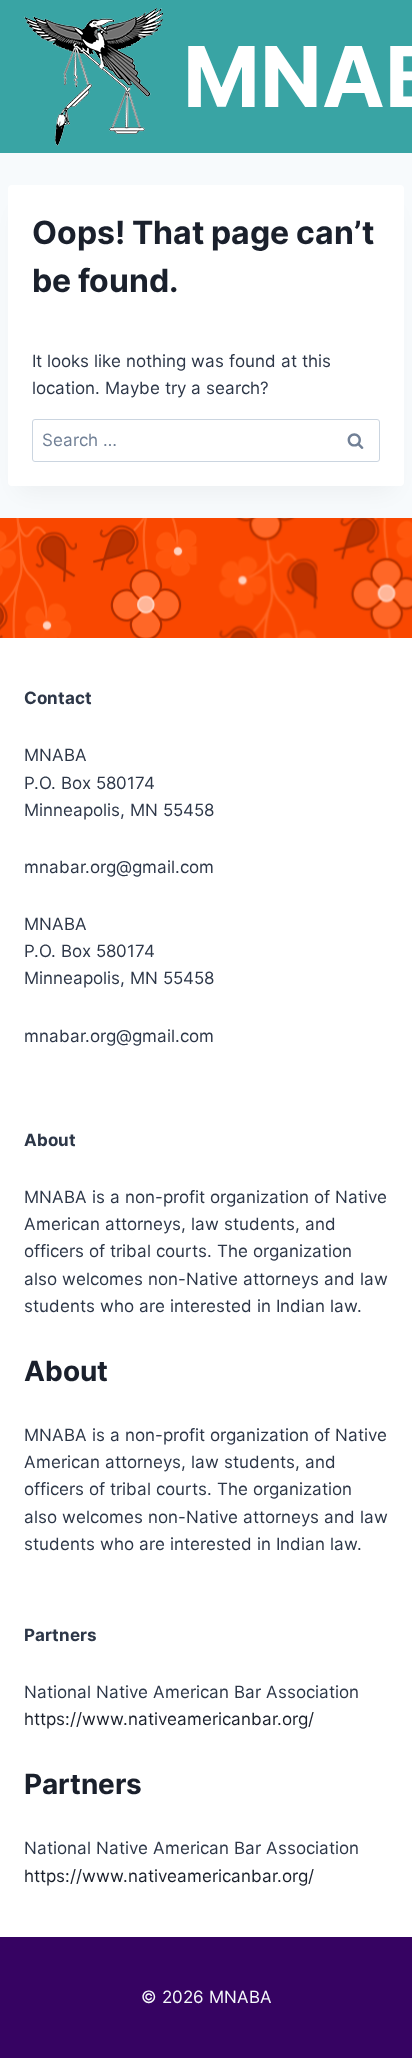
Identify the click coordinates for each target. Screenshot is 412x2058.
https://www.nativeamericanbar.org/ (169, 1719)
